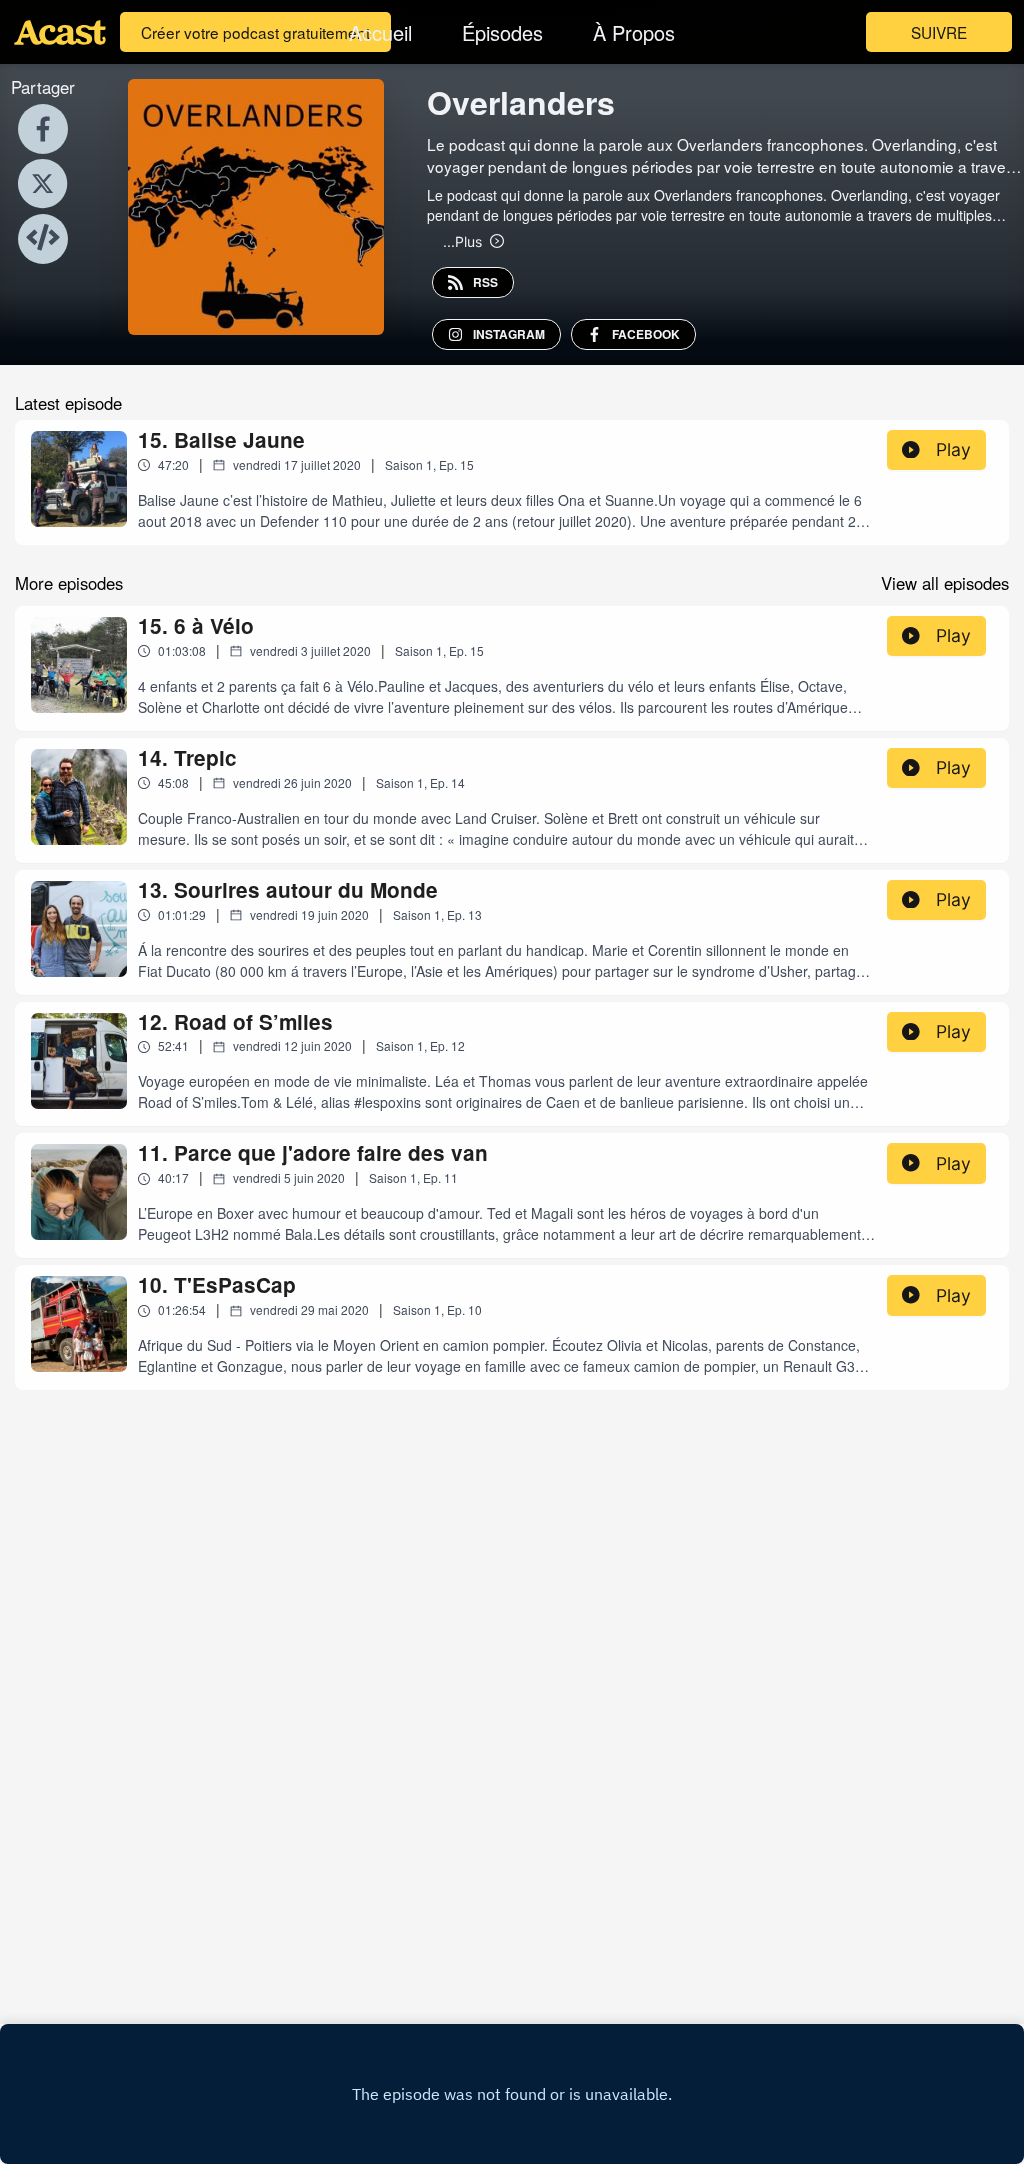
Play (953, 449)
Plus (462, 241)
